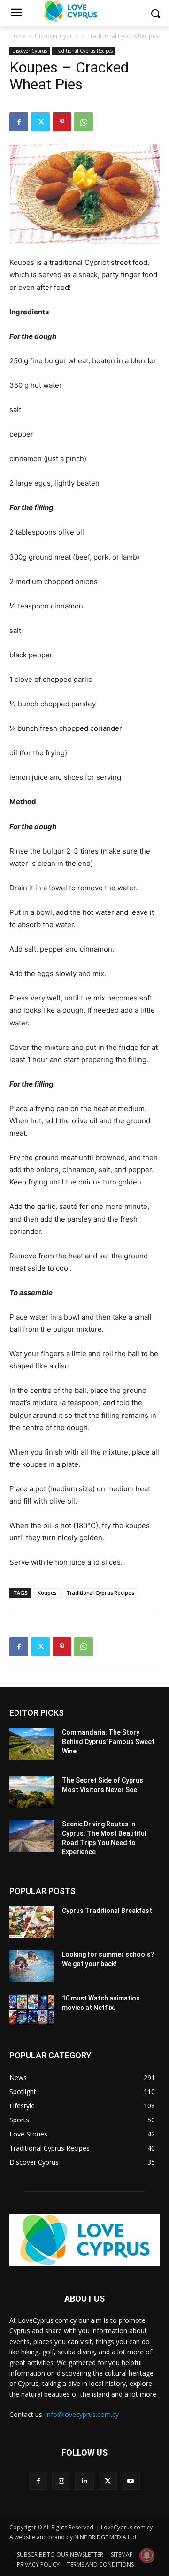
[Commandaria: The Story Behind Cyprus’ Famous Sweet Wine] (32, 1744)
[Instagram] (61, 2481)
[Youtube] (131, 2481)
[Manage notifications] (147, 2555)
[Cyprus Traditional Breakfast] (32, 1922)
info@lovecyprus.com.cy (82, 2414)
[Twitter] (40, 122)
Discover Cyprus (57, 36)
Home (18, 36)
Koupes (47, 1593)
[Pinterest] (62, 122)
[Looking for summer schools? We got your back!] (32, 1966)
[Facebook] (19, 122)
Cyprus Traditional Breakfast (107, 1911)
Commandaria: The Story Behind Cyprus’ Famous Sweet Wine (108, 1741)
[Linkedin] (84, 2481)
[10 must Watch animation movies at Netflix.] (32, 2010)
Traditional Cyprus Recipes (123, 36)
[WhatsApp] (84, 122)
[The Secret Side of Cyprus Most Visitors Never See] (32, 1792)
